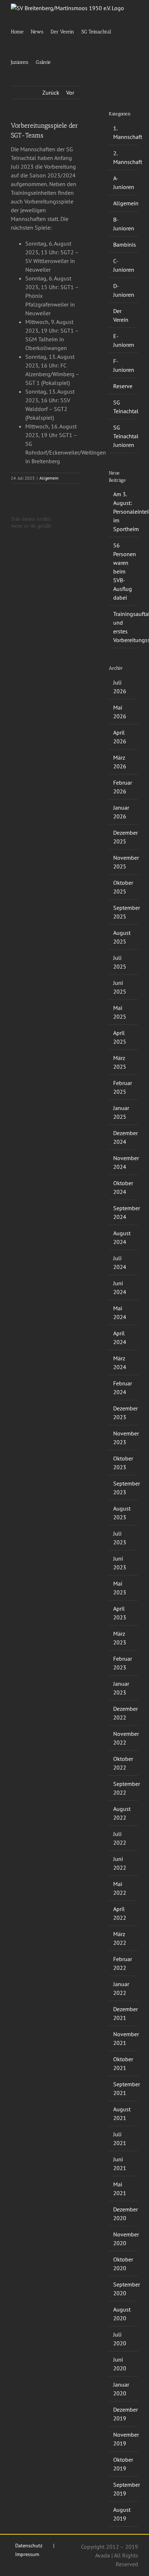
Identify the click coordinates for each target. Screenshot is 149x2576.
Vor (70, 93)
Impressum (27, 2554)
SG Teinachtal (124, 407)
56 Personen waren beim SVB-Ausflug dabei (125, 571)
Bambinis (124, 245)
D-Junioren (124, 290)
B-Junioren (124, 224)
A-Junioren (124, 182)
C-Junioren (124, 265)
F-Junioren (124, 365)
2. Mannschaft (124, 157)
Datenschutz (29, 2546)
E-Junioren (124, 340)
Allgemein (49, 478)
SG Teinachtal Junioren (124, 436)
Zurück (51, 93)
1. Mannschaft (124, 132)
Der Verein (121, 315)
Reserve (123, 386)
